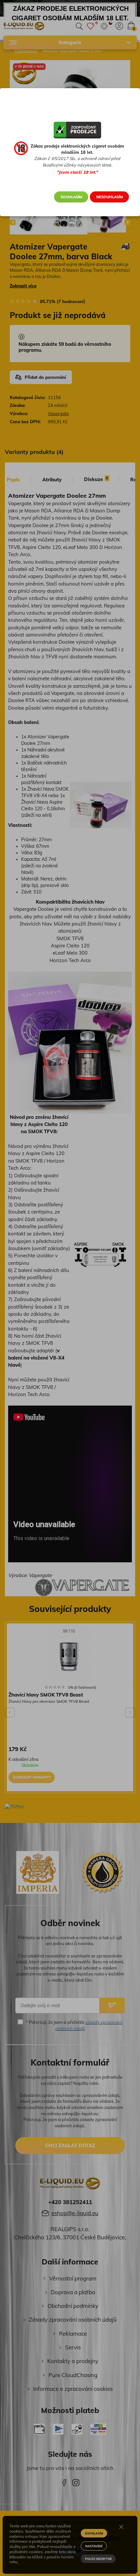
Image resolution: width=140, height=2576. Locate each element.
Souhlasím (71, 197)
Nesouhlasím (110, 197)
